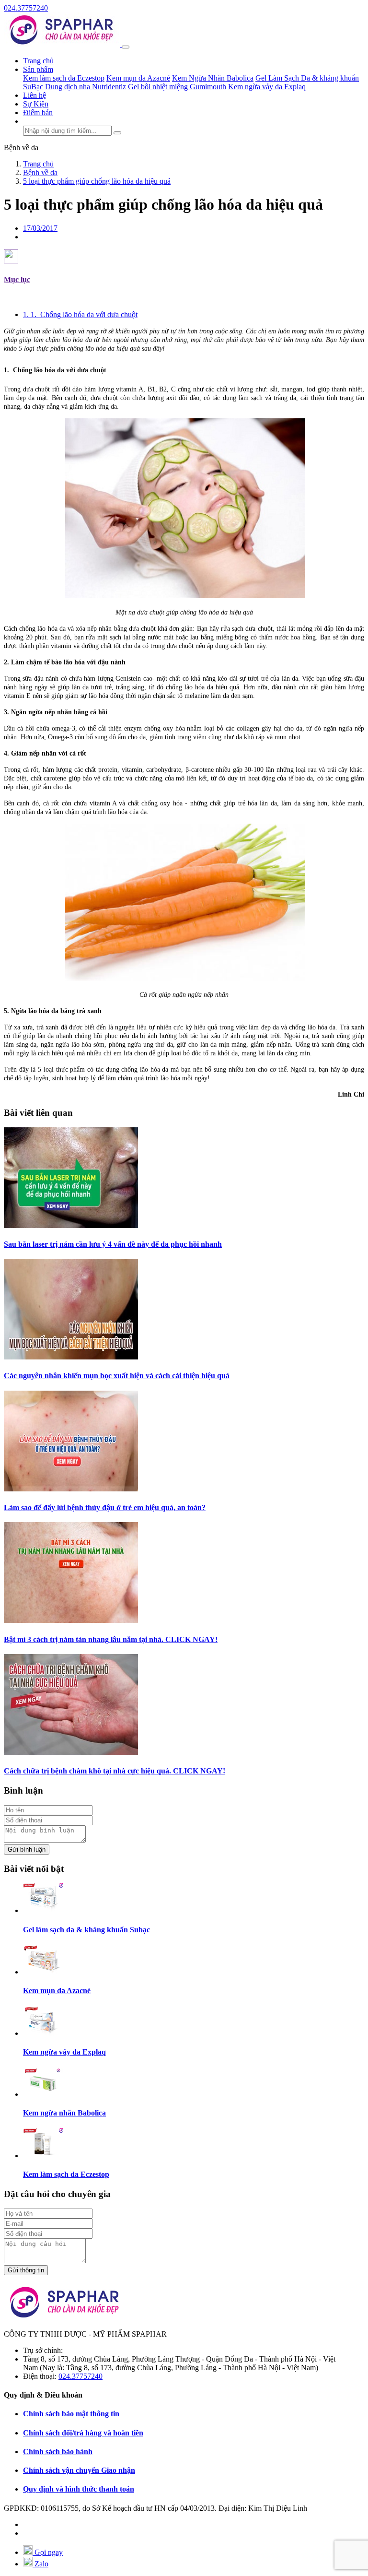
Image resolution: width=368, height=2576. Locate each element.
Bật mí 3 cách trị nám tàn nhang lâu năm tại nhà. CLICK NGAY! (111, 1639)
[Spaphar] (63, 44)
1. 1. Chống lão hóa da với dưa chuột (80, 314)
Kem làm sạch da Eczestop (64, 78)
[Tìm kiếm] (117, 133)
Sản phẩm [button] (38, 69)
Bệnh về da (21, 148)
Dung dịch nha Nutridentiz (86, 87)
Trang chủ (38, 61)
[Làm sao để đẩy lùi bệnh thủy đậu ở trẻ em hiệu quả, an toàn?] (71, 1489)
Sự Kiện (36, 104)
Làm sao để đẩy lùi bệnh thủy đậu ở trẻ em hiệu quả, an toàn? (105, 1507)
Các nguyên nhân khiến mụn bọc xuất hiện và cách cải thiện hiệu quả (117, 1376)
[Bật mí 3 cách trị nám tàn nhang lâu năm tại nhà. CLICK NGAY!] (71, 1620)
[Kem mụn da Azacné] (43, 1972)
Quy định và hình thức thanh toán (79, 2489)
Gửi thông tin (26, 2270)
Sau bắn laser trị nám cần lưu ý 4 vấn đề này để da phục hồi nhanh (113, 1244)
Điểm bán (38, 112)
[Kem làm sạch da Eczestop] (43, 2156)
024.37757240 (26, 8)
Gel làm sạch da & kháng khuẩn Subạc (86, 1930)
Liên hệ (34, 95)
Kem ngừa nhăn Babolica (64, 2113)
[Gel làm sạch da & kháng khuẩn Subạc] (43, 1910)
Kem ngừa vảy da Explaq (267, 87)
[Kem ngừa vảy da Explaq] (43, 2033)
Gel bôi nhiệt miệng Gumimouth (177, 87)
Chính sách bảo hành (58, 2452)
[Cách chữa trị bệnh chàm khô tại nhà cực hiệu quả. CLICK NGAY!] (71, 1752)
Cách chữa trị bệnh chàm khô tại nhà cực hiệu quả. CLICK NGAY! (115, 1771)
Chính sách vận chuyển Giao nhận (79, 2470)
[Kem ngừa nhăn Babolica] (43, 2094)
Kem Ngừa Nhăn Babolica (213, 78)
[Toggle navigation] (126, 47)
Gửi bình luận (27, 1849)
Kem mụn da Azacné (138, 78)
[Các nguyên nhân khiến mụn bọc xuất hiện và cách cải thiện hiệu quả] (71, 1357)
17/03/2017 (40, 228)
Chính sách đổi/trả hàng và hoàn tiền (83, 2433)
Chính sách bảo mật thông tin (71, 2414)
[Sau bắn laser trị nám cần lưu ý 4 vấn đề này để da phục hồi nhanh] (71, 1225)
